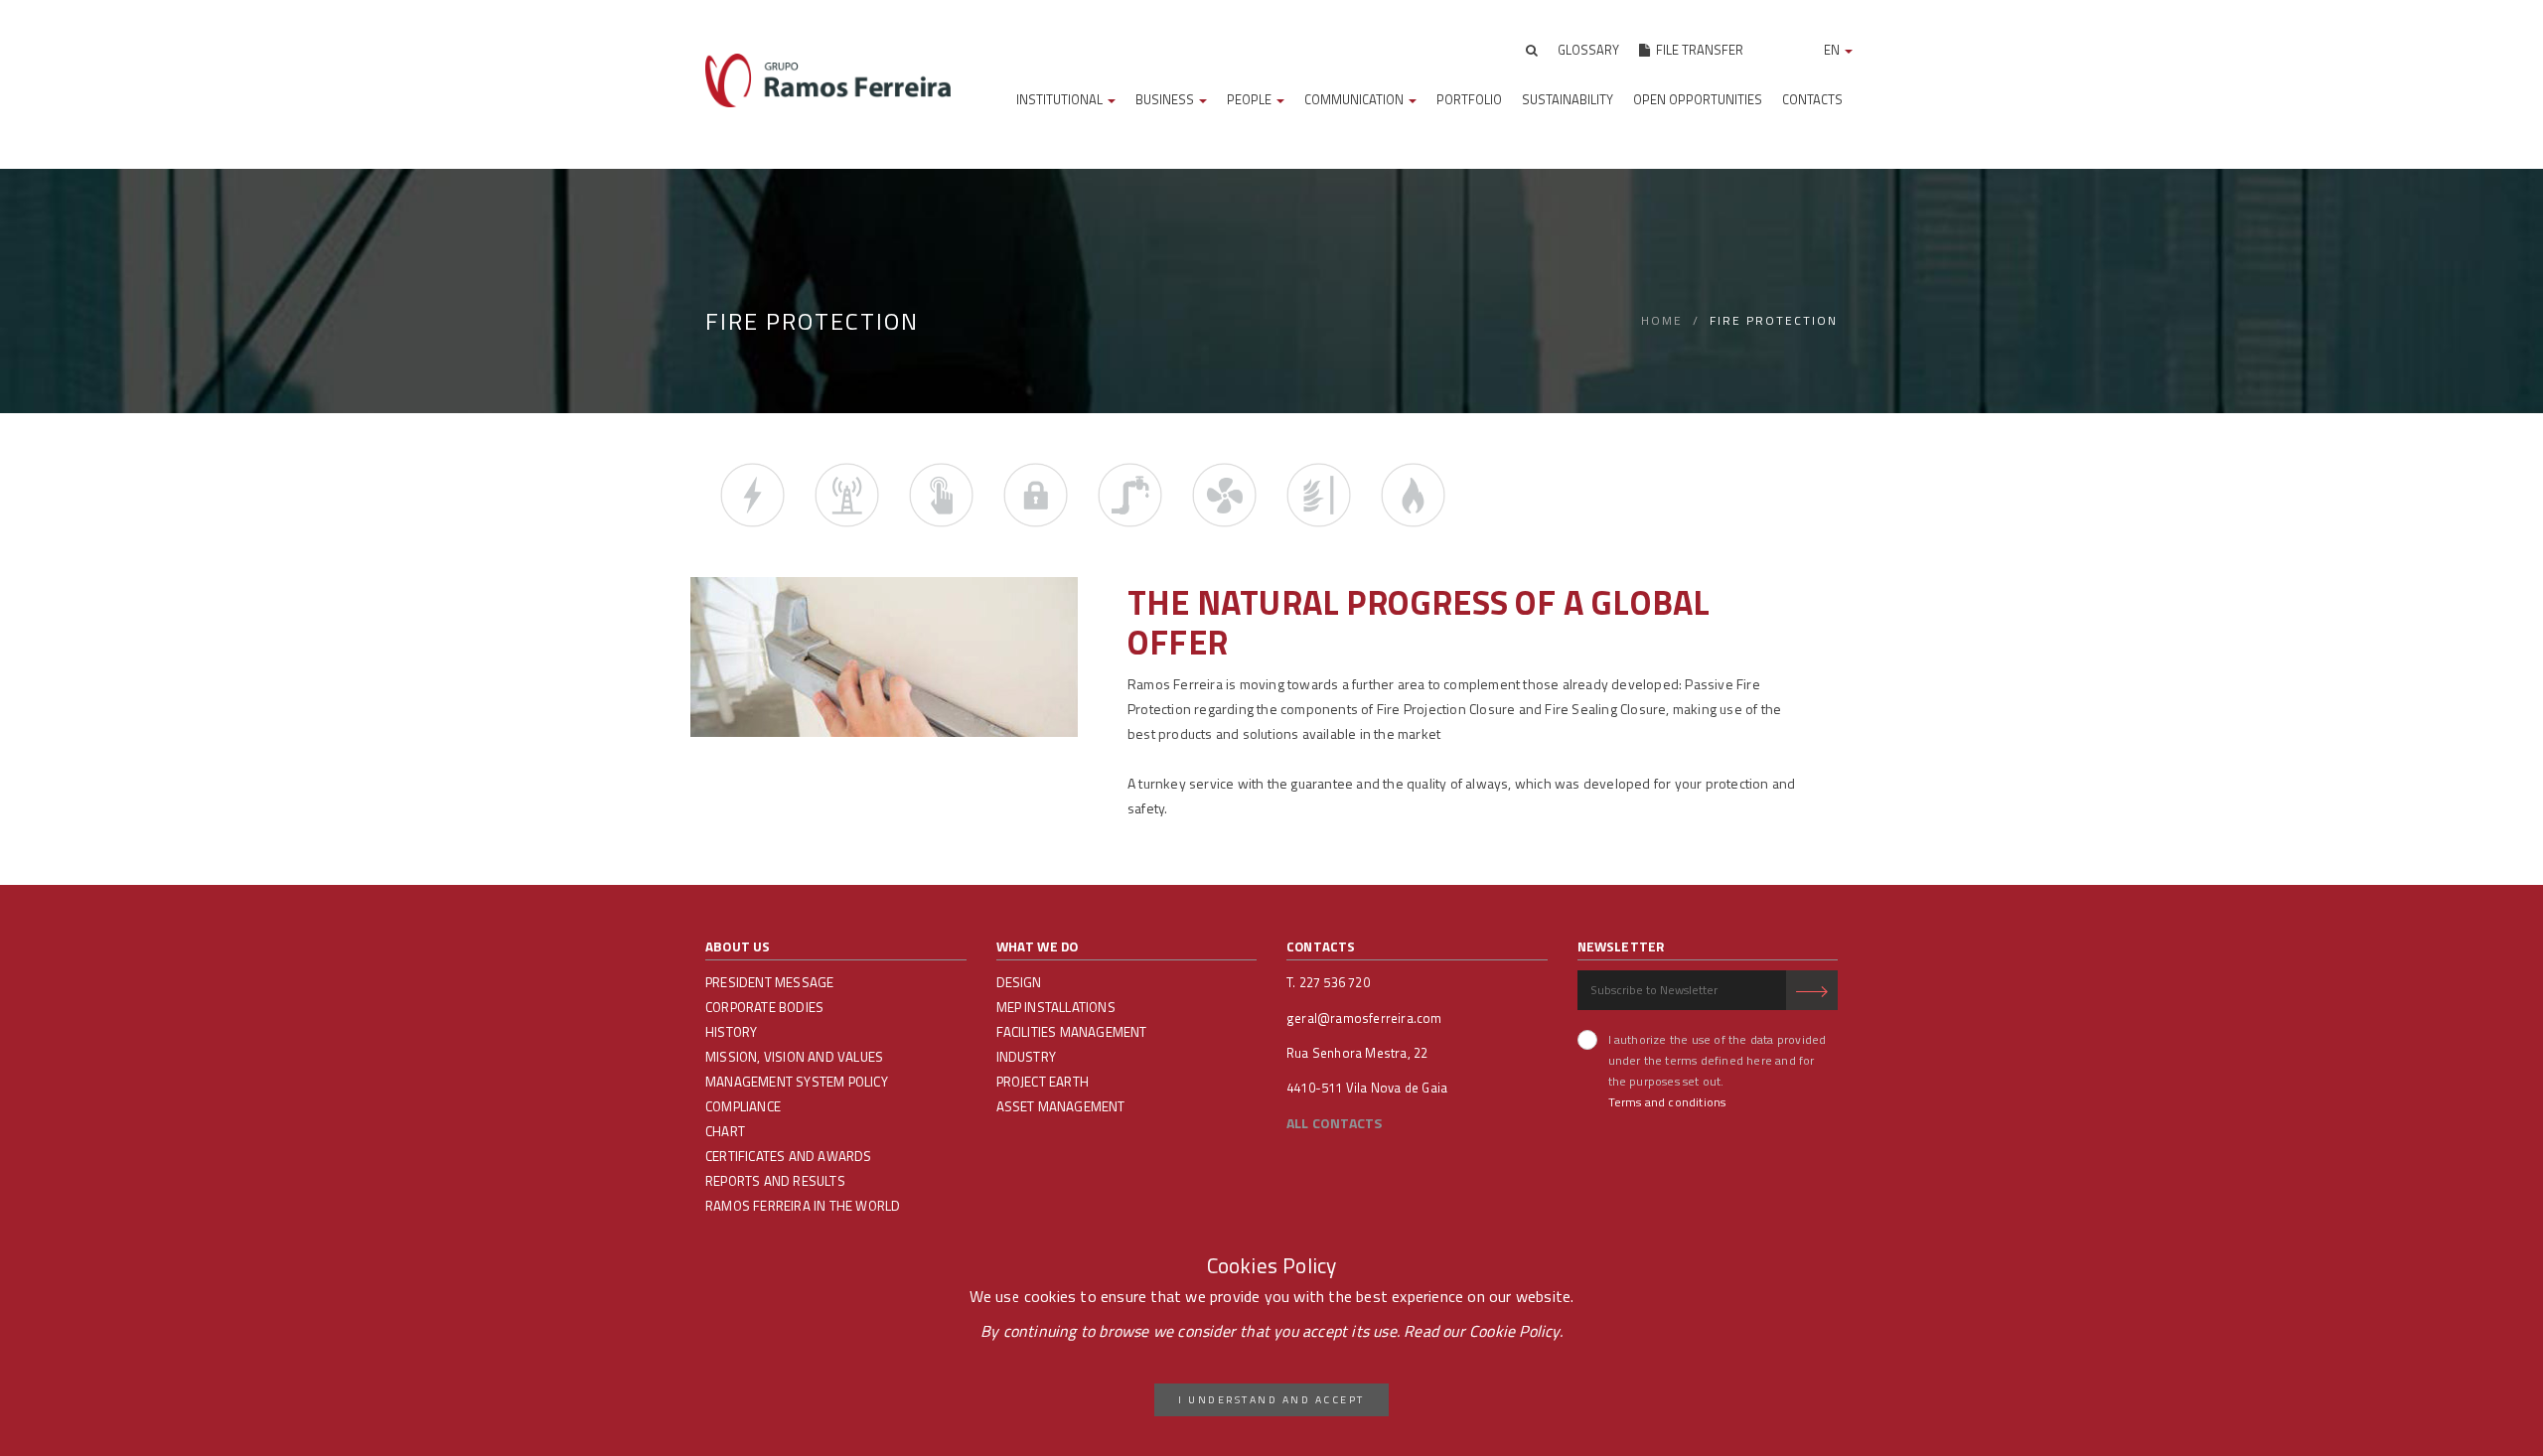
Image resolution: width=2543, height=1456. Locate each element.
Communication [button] (1355, 99)
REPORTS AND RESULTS (775, 1181)
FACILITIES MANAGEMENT (1072, 1032)
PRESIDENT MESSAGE (769, 982)
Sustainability (1568, 99)
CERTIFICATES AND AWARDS (789, 1156)
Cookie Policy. (1516, 1331)
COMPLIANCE (743, 1106)
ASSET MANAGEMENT (1061, 1106)
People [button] (1251, 99)
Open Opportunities (1698, 99)
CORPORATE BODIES (764, 1007)
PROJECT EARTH (1043, 1082)
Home (1662, 321)
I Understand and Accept (1271, 1399)
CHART (725, 1131)
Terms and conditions (1667, 1102)
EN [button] (1833, 50)
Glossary (1588, 50)
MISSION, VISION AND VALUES (794, 1057)
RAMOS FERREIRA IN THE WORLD (803, 1206)
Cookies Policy (1272, 1266)
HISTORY (731, 1032)
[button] (1532, 50)
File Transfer (1697, 50)
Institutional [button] (1061, 99)
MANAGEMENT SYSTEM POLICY (797, 1082)
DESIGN (1019, 982)
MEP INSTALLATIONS (1056, 1007)
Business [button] (1166, 99)
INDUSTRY (1027, 1057)
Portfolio (1469, 99)
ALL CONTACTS (1334, 1123)
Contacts (1812, 99)
